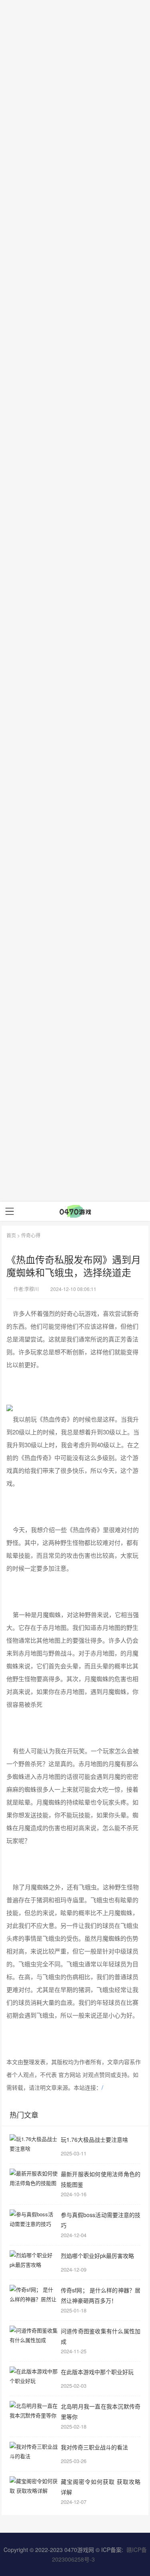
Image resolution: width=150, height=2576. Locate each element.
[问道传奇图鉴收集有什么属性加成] (34, 2336)
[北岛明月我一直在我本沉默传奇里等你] (34, 2411)
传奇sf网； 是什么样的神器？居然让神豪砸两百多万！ (101, 2295)
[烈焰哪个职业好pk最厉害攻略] (34, 2260)
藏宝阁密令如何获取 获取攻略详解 (101, 2486)
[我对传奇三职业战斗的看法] (34, 2452)
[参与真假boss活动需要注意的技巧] (34, 2220)
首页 (11, 1235)
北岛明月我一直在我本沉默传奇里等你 (101, 2411)
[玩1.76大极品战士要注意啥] (34, 2144)
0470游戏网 (79, 2550)
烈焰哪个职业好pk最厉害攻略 (97, 2256)
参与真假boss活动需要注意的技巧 (101, 2220)
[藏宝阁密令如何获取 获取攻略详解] (34, 2486)
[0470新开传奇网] (75, 1211)
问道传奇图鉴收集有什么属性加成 (101, 2336)
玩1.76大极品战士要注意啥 (94, 2139)
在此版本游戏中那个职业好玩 (97, 2372)
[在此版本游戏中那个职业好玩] (34, 2377)
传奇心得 (31, 1235)
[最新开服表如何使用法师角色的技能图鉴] (34, 2179)
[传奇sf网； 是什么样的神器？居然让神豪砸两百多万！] (34, 2295)
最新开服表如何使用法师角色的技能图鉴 (101, 2179)
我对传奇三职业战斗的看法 (94, 2447)
